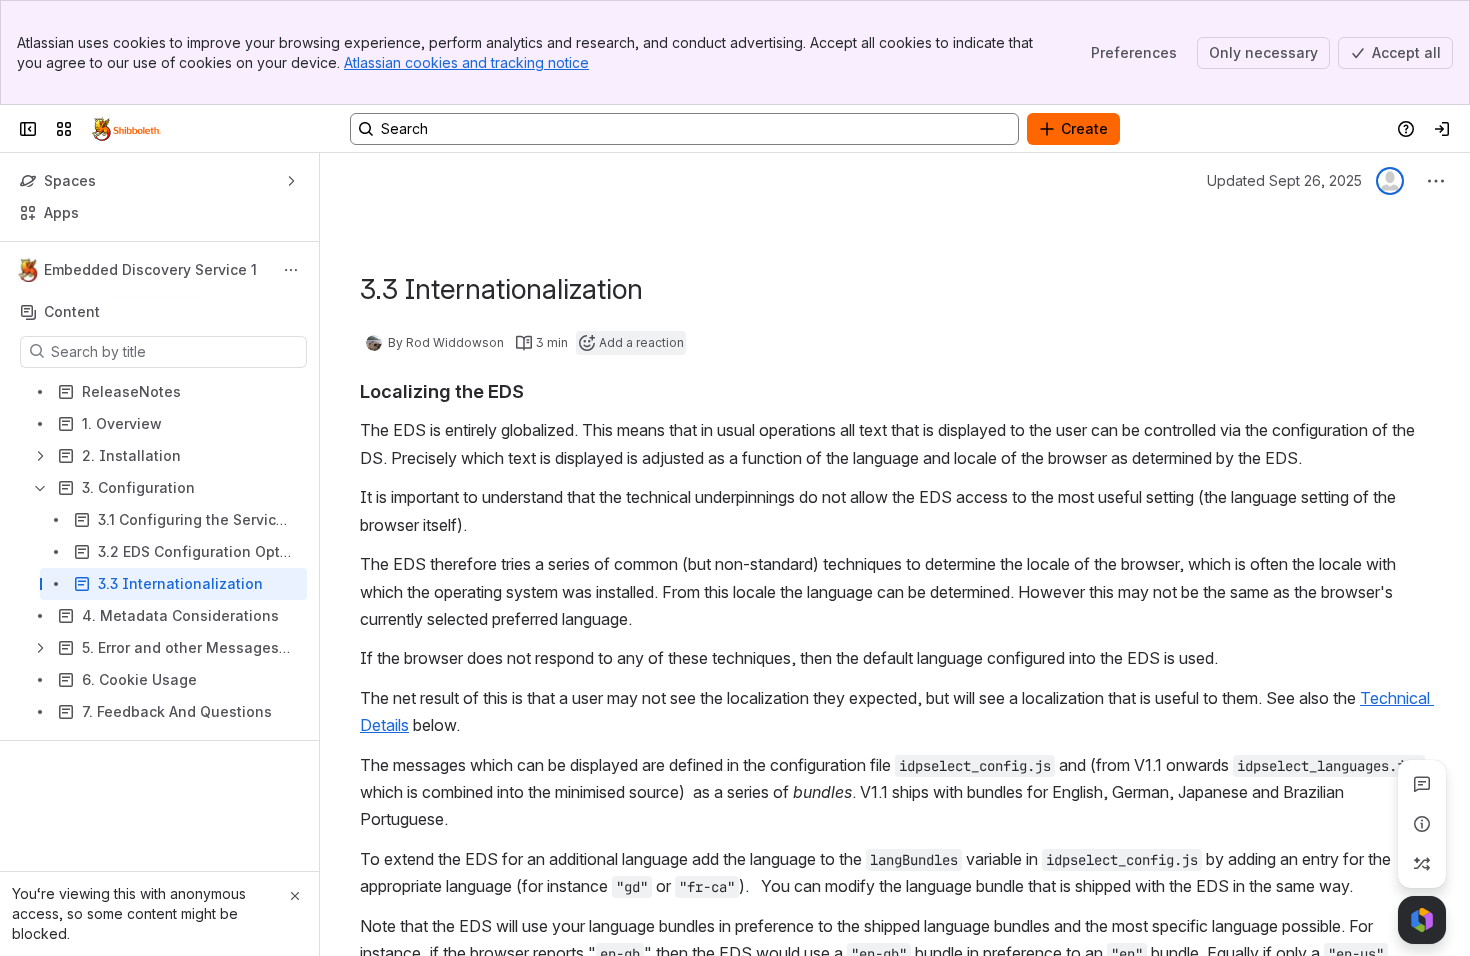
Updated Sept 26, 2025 (1284, 180)
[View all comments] (1422, 784)
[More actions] (291, 270)
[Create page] (1422, 864)
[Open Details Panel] (1422, 824)
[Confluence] (126, 129)
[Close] (295, 896)
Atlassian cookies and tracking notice (466, 62)
